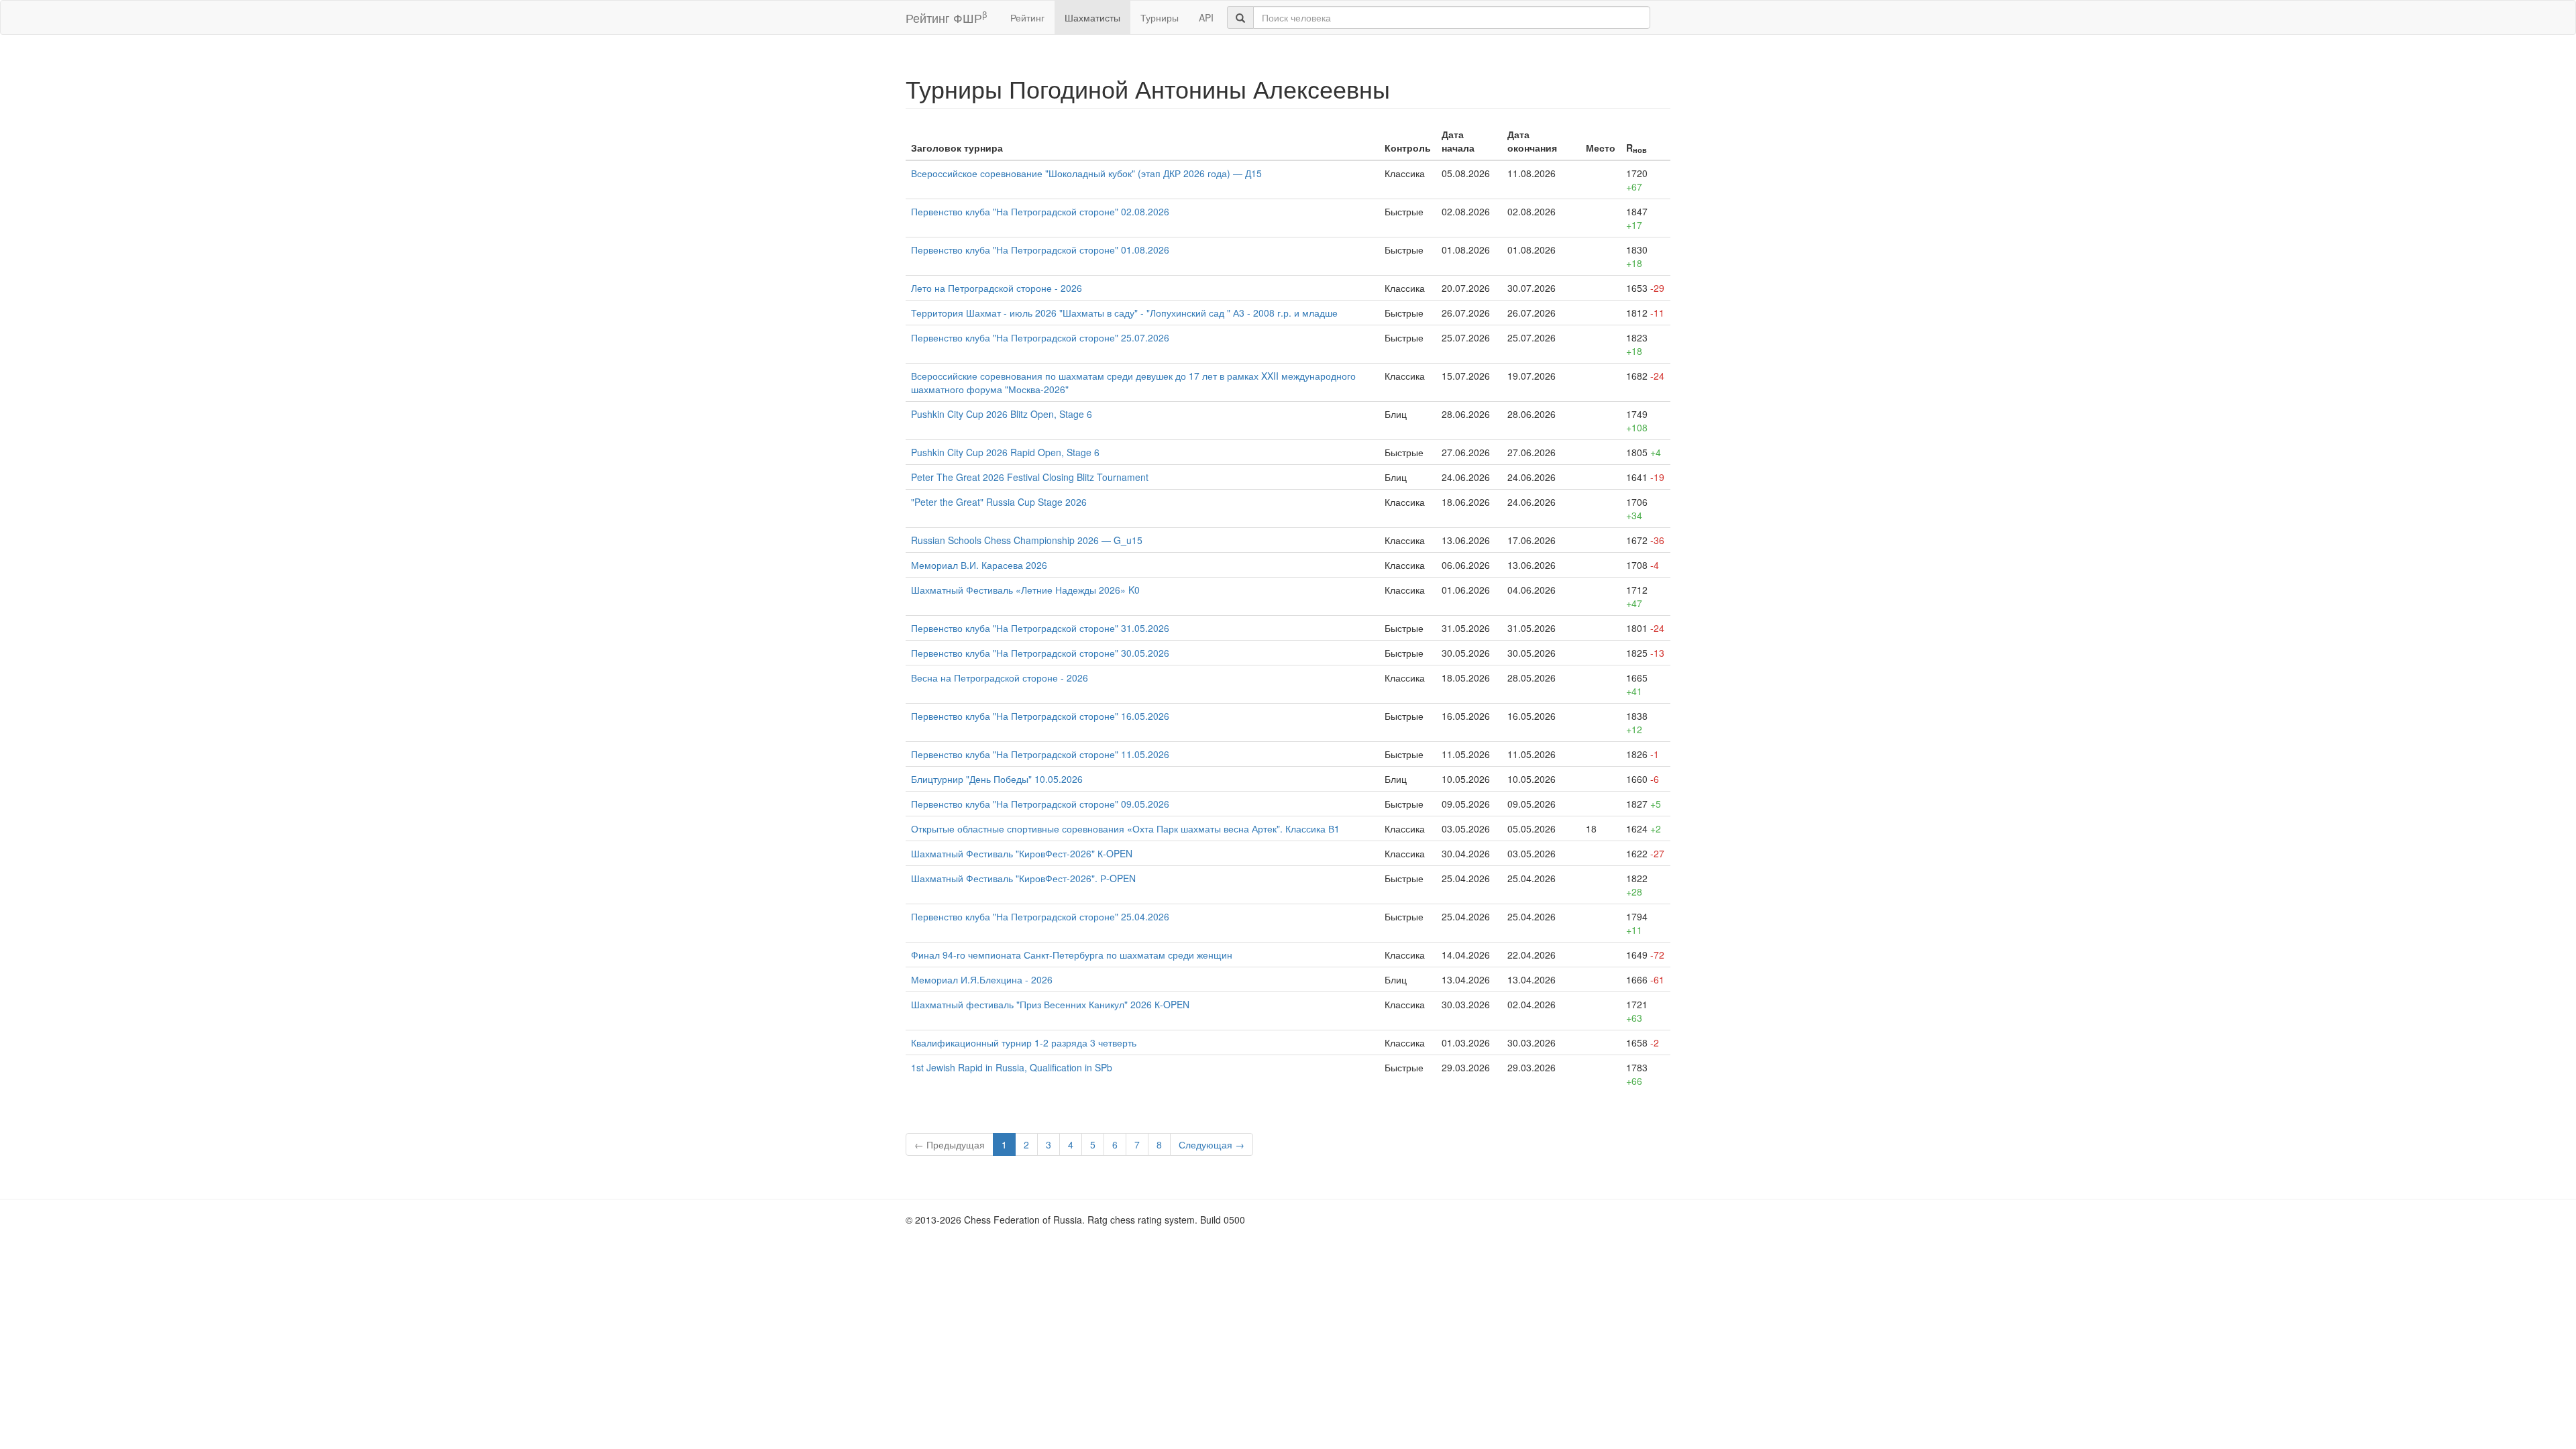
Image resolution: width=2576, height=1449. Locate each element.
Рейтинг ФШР (946, 17)
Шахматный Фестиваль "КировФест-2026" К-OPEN (1022, 853)
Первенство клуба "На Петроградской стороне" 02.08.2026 (1040, 211)
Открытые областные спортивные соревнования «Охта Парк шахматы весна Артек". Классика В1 (1125, 828)
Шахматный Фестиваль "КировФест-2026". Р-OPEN (1023, 878)
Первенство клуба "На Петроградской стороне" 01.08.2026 (1040, 250)
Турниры (1160, 17)
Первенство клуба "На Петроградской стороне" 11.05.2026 (1040, 754)
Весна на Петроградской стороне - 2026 (1000, 678)
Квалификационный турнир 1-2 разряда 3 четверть (1024, 1042)
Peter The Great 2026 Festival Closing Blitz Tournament (1030, 477)
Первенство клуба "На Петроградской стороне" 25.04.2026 (1040, 916)
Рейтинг (1027, 17)
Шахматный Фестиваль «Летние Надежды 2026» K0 (1025, 590)
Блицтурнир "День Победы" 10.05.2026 (997, 779)
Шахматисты (1092, 17)
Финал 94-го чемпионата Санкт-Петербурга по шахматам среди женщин (1072, 955)
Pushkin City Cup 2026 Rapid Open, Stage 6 (1005, 452)
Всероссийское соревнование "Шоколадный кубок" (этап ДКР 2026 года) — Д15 (1086, 173)
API (1206, 17)
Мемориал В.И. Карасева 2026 (979, 565)
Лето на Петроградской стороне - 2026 (997, 288)
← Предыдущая (950, 1144)
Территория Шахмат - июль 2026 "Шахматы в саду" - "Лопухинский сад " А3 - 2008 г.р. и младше (1124, 313)
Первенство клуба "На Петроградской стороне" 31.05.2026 (1040, 628)
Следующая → (1212, 1144)
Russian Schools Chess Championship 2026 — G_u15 (1027, 540)
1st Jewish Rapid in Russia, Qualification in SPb (1012, 1067)
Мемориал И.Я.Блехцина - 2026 (982, 979)
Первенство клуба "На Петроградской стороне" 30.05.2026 (1040, 653)
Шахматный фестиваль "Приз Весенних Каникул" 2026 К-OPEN (1050, 1004)
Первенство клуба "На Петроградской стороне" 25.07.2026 (1040, 337)
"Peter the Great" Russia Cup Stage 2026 (999, 502)
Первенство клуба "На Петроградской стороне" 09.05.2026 (1040, 804)
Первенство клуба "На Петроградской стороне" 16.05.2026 (1040, 716)
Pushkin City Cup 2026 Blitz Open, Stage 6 (1002, 414)
